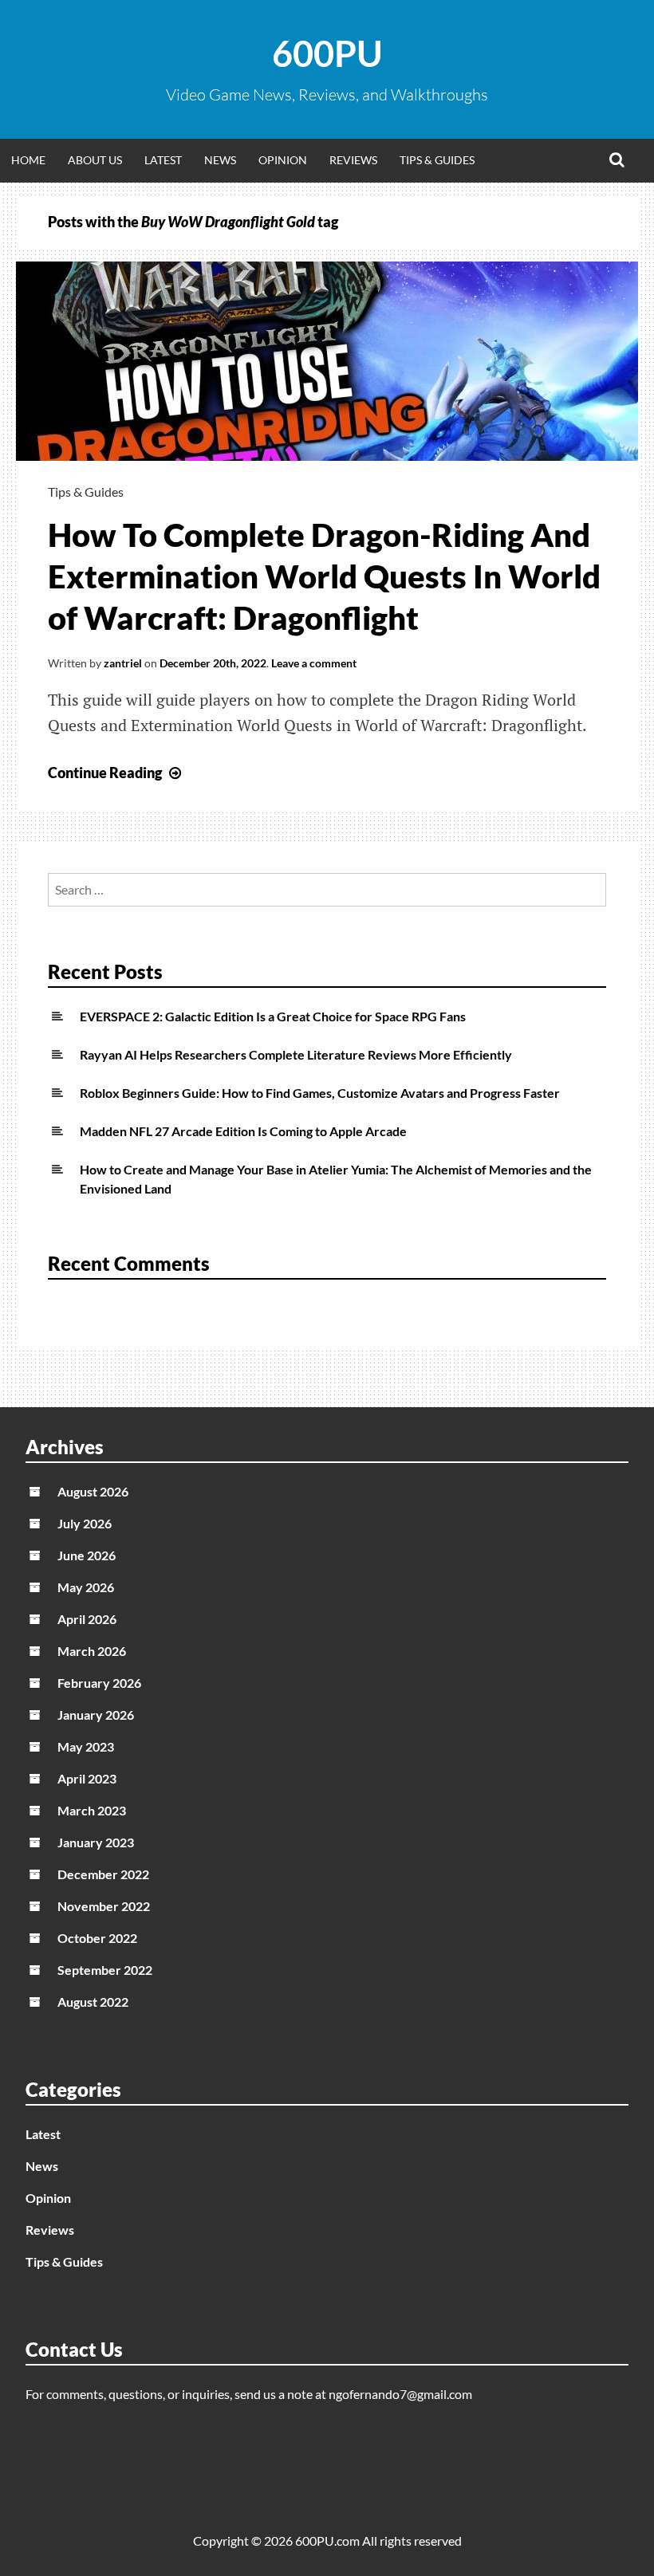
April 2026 (87, 1619)
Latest (163, 160)
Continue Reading (116, 773)
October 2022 (97, 1938)
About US (95, 160)
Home (28, 160)
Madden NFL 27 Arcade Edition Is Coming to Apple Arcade (243, 1131)
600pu (327, 53)
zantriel (123, 663)
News (220, 160)
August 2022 (93, 2002)
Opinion (283, 160)
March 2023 (92, 1810)
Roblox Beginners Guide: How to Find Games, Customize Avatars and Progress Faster (320, 1093)
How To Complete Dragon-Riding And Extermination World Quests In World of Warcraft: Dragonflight (324, 576)
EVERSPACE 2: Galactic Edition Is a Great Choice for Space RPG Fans (273, 1016)
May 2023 (86, 1746)
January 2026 (96, 1715)
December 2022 (103, 1874)
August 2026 (93, 1491)
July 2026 (85, 1523)
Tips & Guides (437, 160)
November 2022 (104, 1906)
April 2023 (87, 1778)
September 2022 (105, 1970)
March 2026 (92, 1651)
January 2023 (96, 1842)
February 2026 (99, 1683)
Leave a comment (314, 663)
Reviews (353, 160)
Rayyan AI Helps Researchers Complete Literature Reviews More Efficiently (296, 1054)
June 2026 (87, 1555)
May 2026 (86, 1587)
